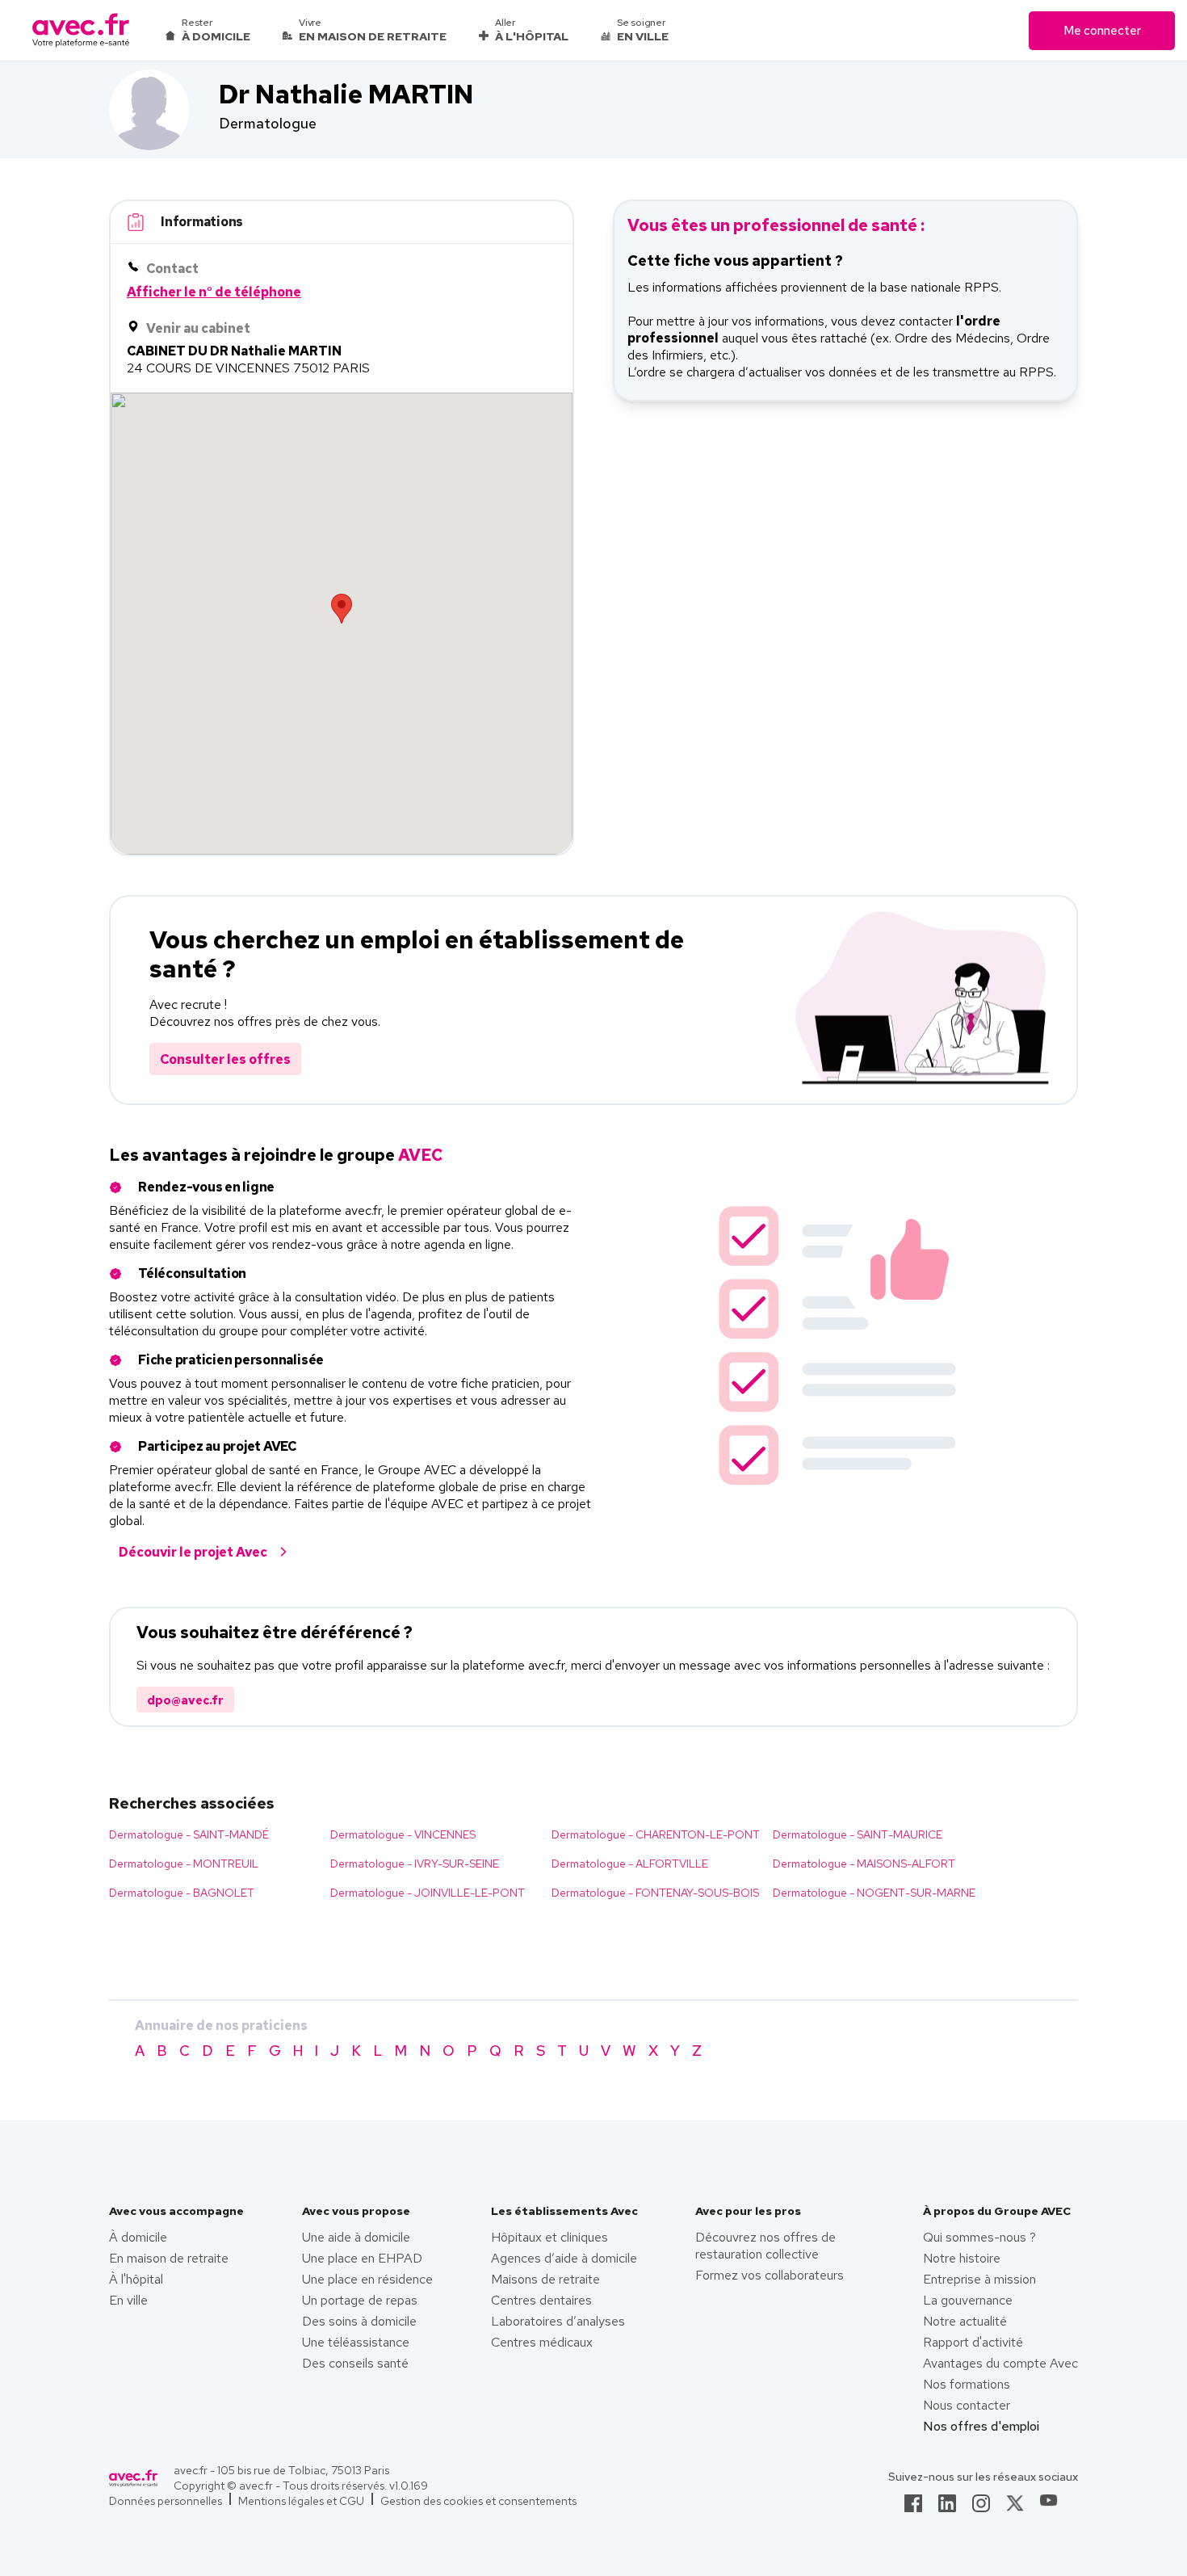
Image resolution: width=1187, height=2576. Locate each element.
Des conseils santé (355, 2363)
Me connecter (1102, 31)
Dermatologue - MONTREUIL (184, 1864)
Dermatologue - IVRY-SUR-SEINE (415, 1864)
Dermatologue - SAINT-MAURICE (858, 1834)
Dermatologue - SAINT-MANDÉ (189, 1834)
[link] (913, 2508)
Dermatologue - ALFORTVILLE (630, 1864)
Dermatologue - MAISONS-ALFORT (864, 1864)
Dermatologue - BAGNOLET (182, 1893)
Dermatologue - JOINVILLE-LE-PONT (428, 1893)
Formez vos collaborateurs (770, 2275)
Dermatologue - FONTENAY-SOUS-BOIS (655, 1893)
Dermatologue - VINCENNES (403, 1834)
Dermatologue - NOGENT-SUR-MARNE (874, 1893)
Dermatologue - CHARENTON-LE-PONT (656, 1834)
